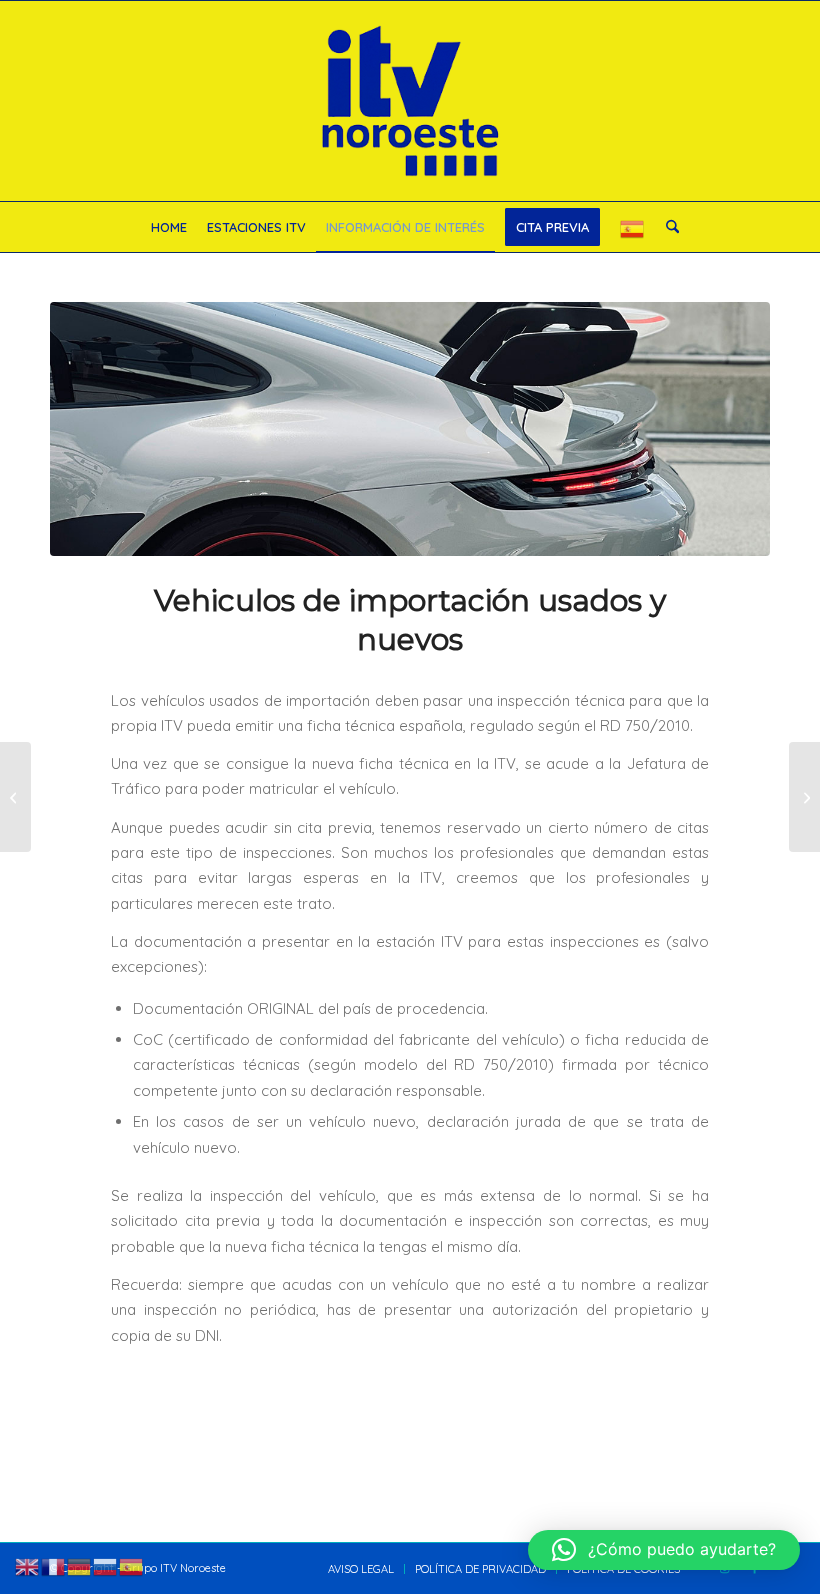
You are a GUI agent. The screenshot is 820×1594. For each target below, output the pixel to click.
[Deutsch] (80, 1565)
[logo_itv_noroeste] (410, 101)
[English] (28, 1565)
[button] (664, 1550)
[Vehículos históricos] (15, 797)
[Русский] (106, 1565)
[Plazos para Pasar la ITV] (804, 797)
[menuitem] (169, 227)
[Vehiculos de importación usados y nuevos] (410, 429)
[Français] (54, 1565)
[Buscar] (667, 227)
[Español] (633, 227)
